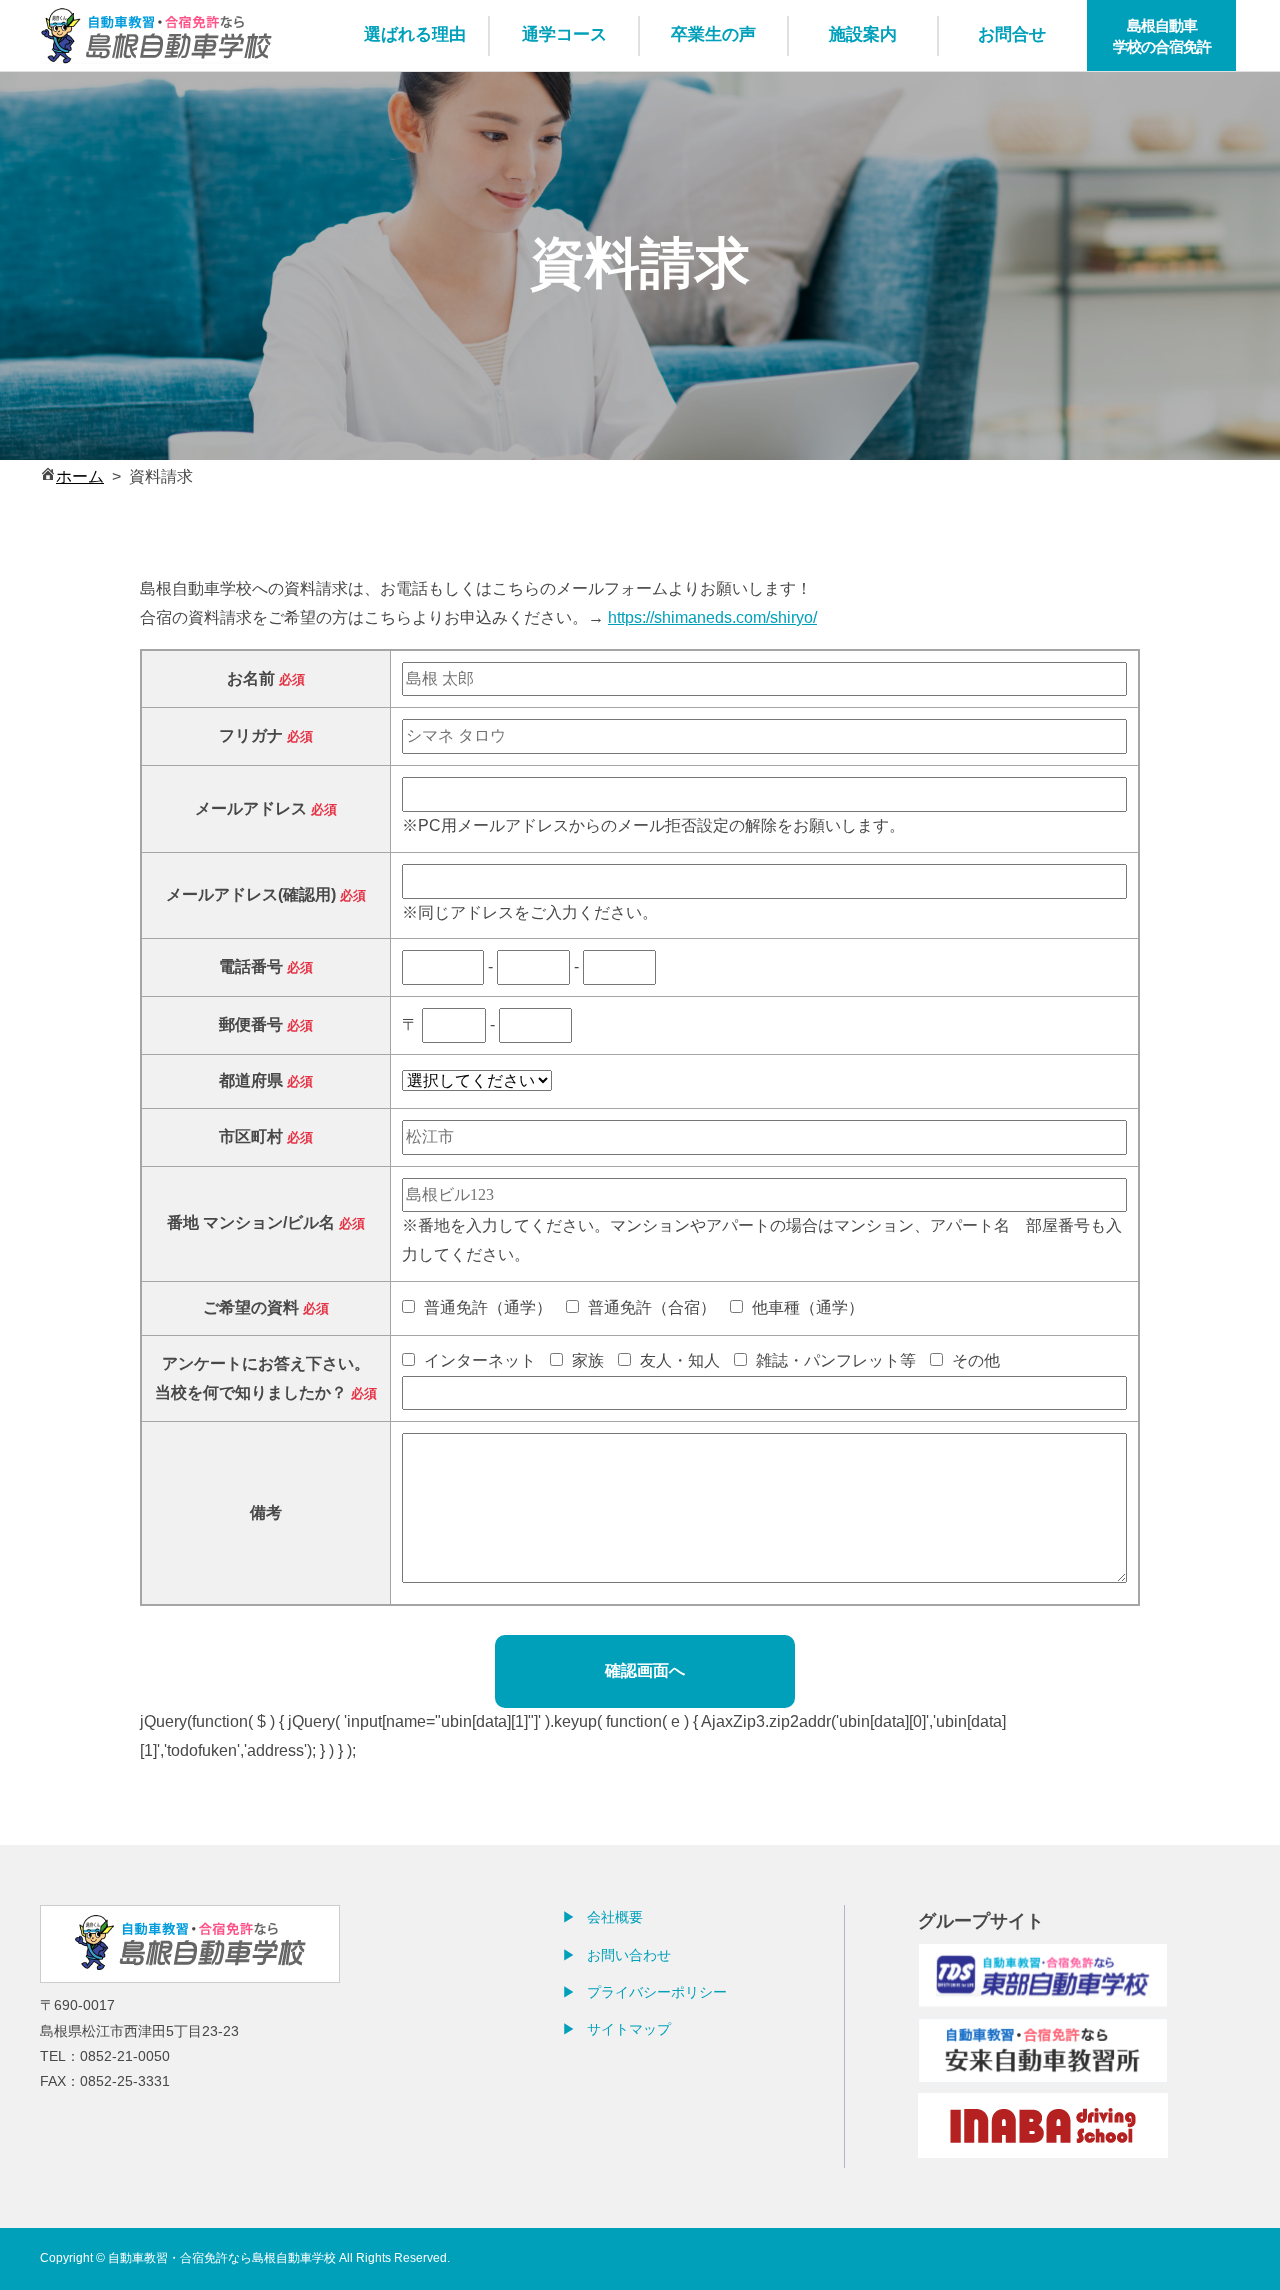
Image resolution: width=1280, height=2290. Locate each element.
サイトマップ (629, 2029)
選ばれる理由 (415, 34)
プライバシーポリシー (657, 1992)
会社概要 (615, 1917)
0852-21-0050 (125, 2056)
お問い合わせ (629, 1955)
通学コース (564, 34)
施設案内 (863, 34)
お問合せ (1012, 34)
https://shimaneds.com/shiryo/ (712, 617)
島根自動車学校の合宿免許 (1162, 36)
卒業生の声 (713, 34)
